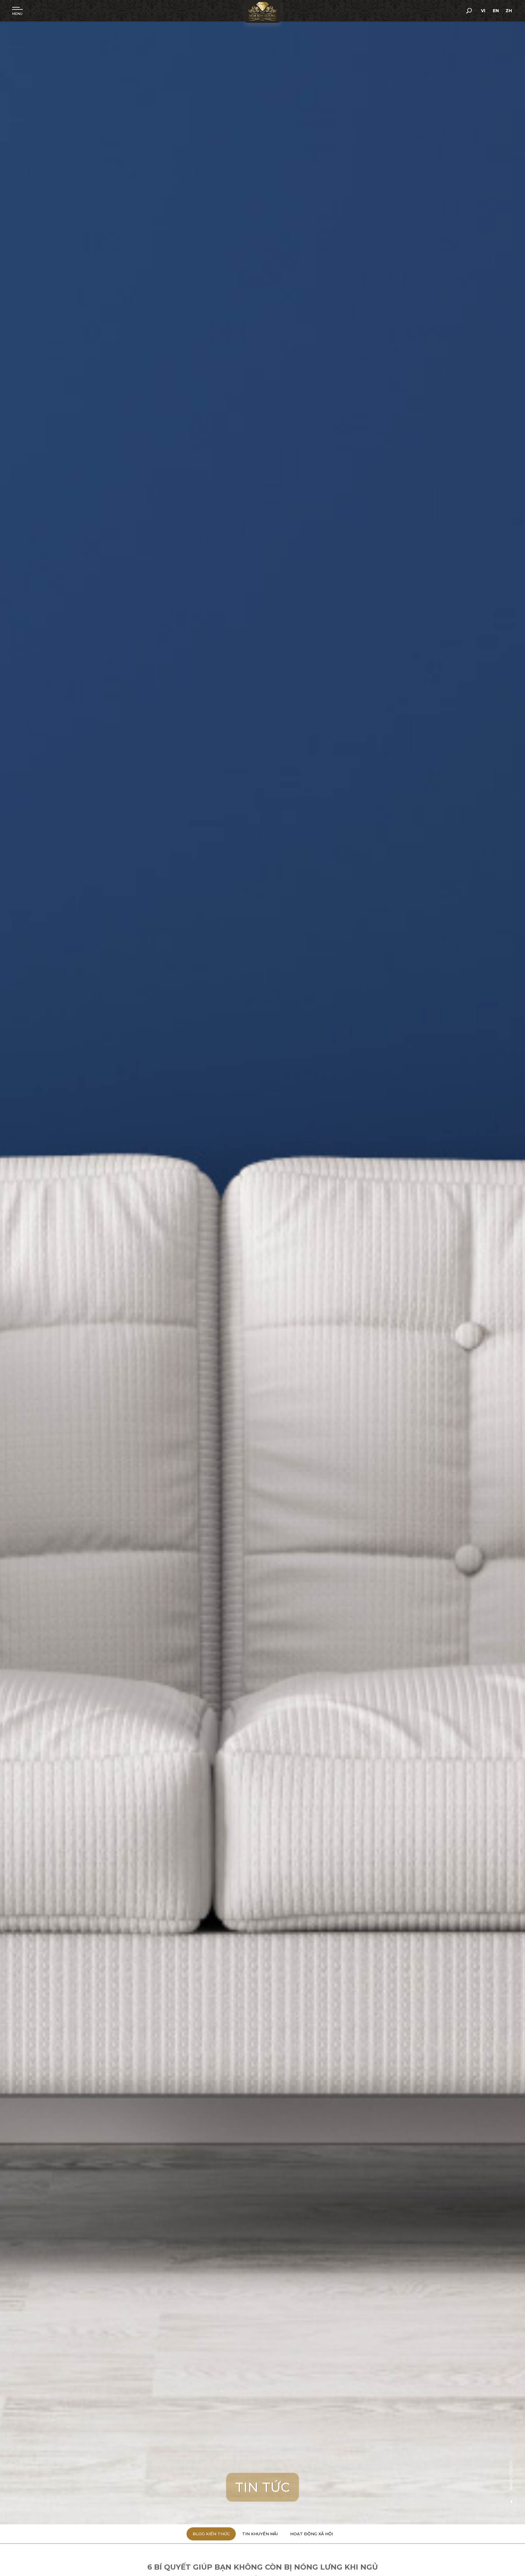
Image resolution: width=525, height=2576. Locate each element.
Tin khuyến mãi (260, 2534)
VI (483, 11)
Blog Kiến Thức (211, 2534)
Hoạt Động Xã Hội (312, 2534)
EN (496, 11)
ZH (509, 11)
